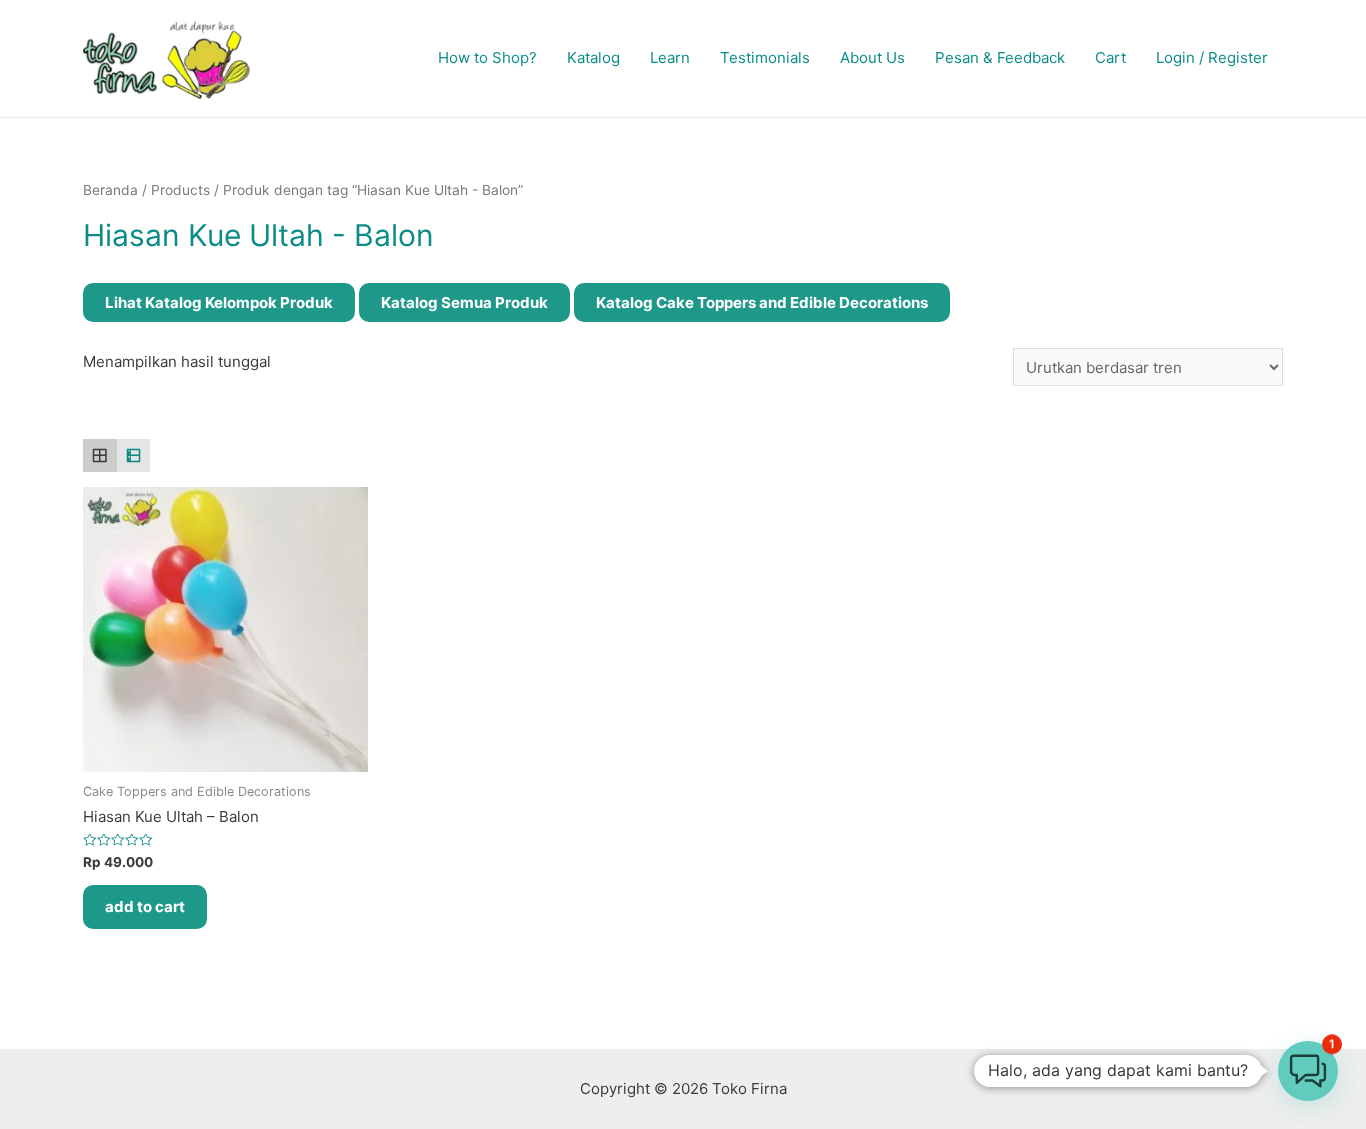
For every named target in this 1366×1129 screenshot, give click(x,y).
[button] (1308, 1071)
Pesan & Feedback (1000, 57)
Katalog (593, 57)
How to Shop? (487, 57)
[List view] (134, 456)
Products (180, 190)
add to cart (145, 906)
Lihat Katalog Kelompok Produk (219, 302)
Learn (670, 57)
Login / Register (1212, 57)
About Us (872, 57)
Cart (1110, 57)
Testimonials (765, 57)
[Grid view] (100, 456)
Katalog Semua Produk (464, 302)
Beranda (110, 190)
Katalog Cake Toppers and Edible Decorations (762, 302)
